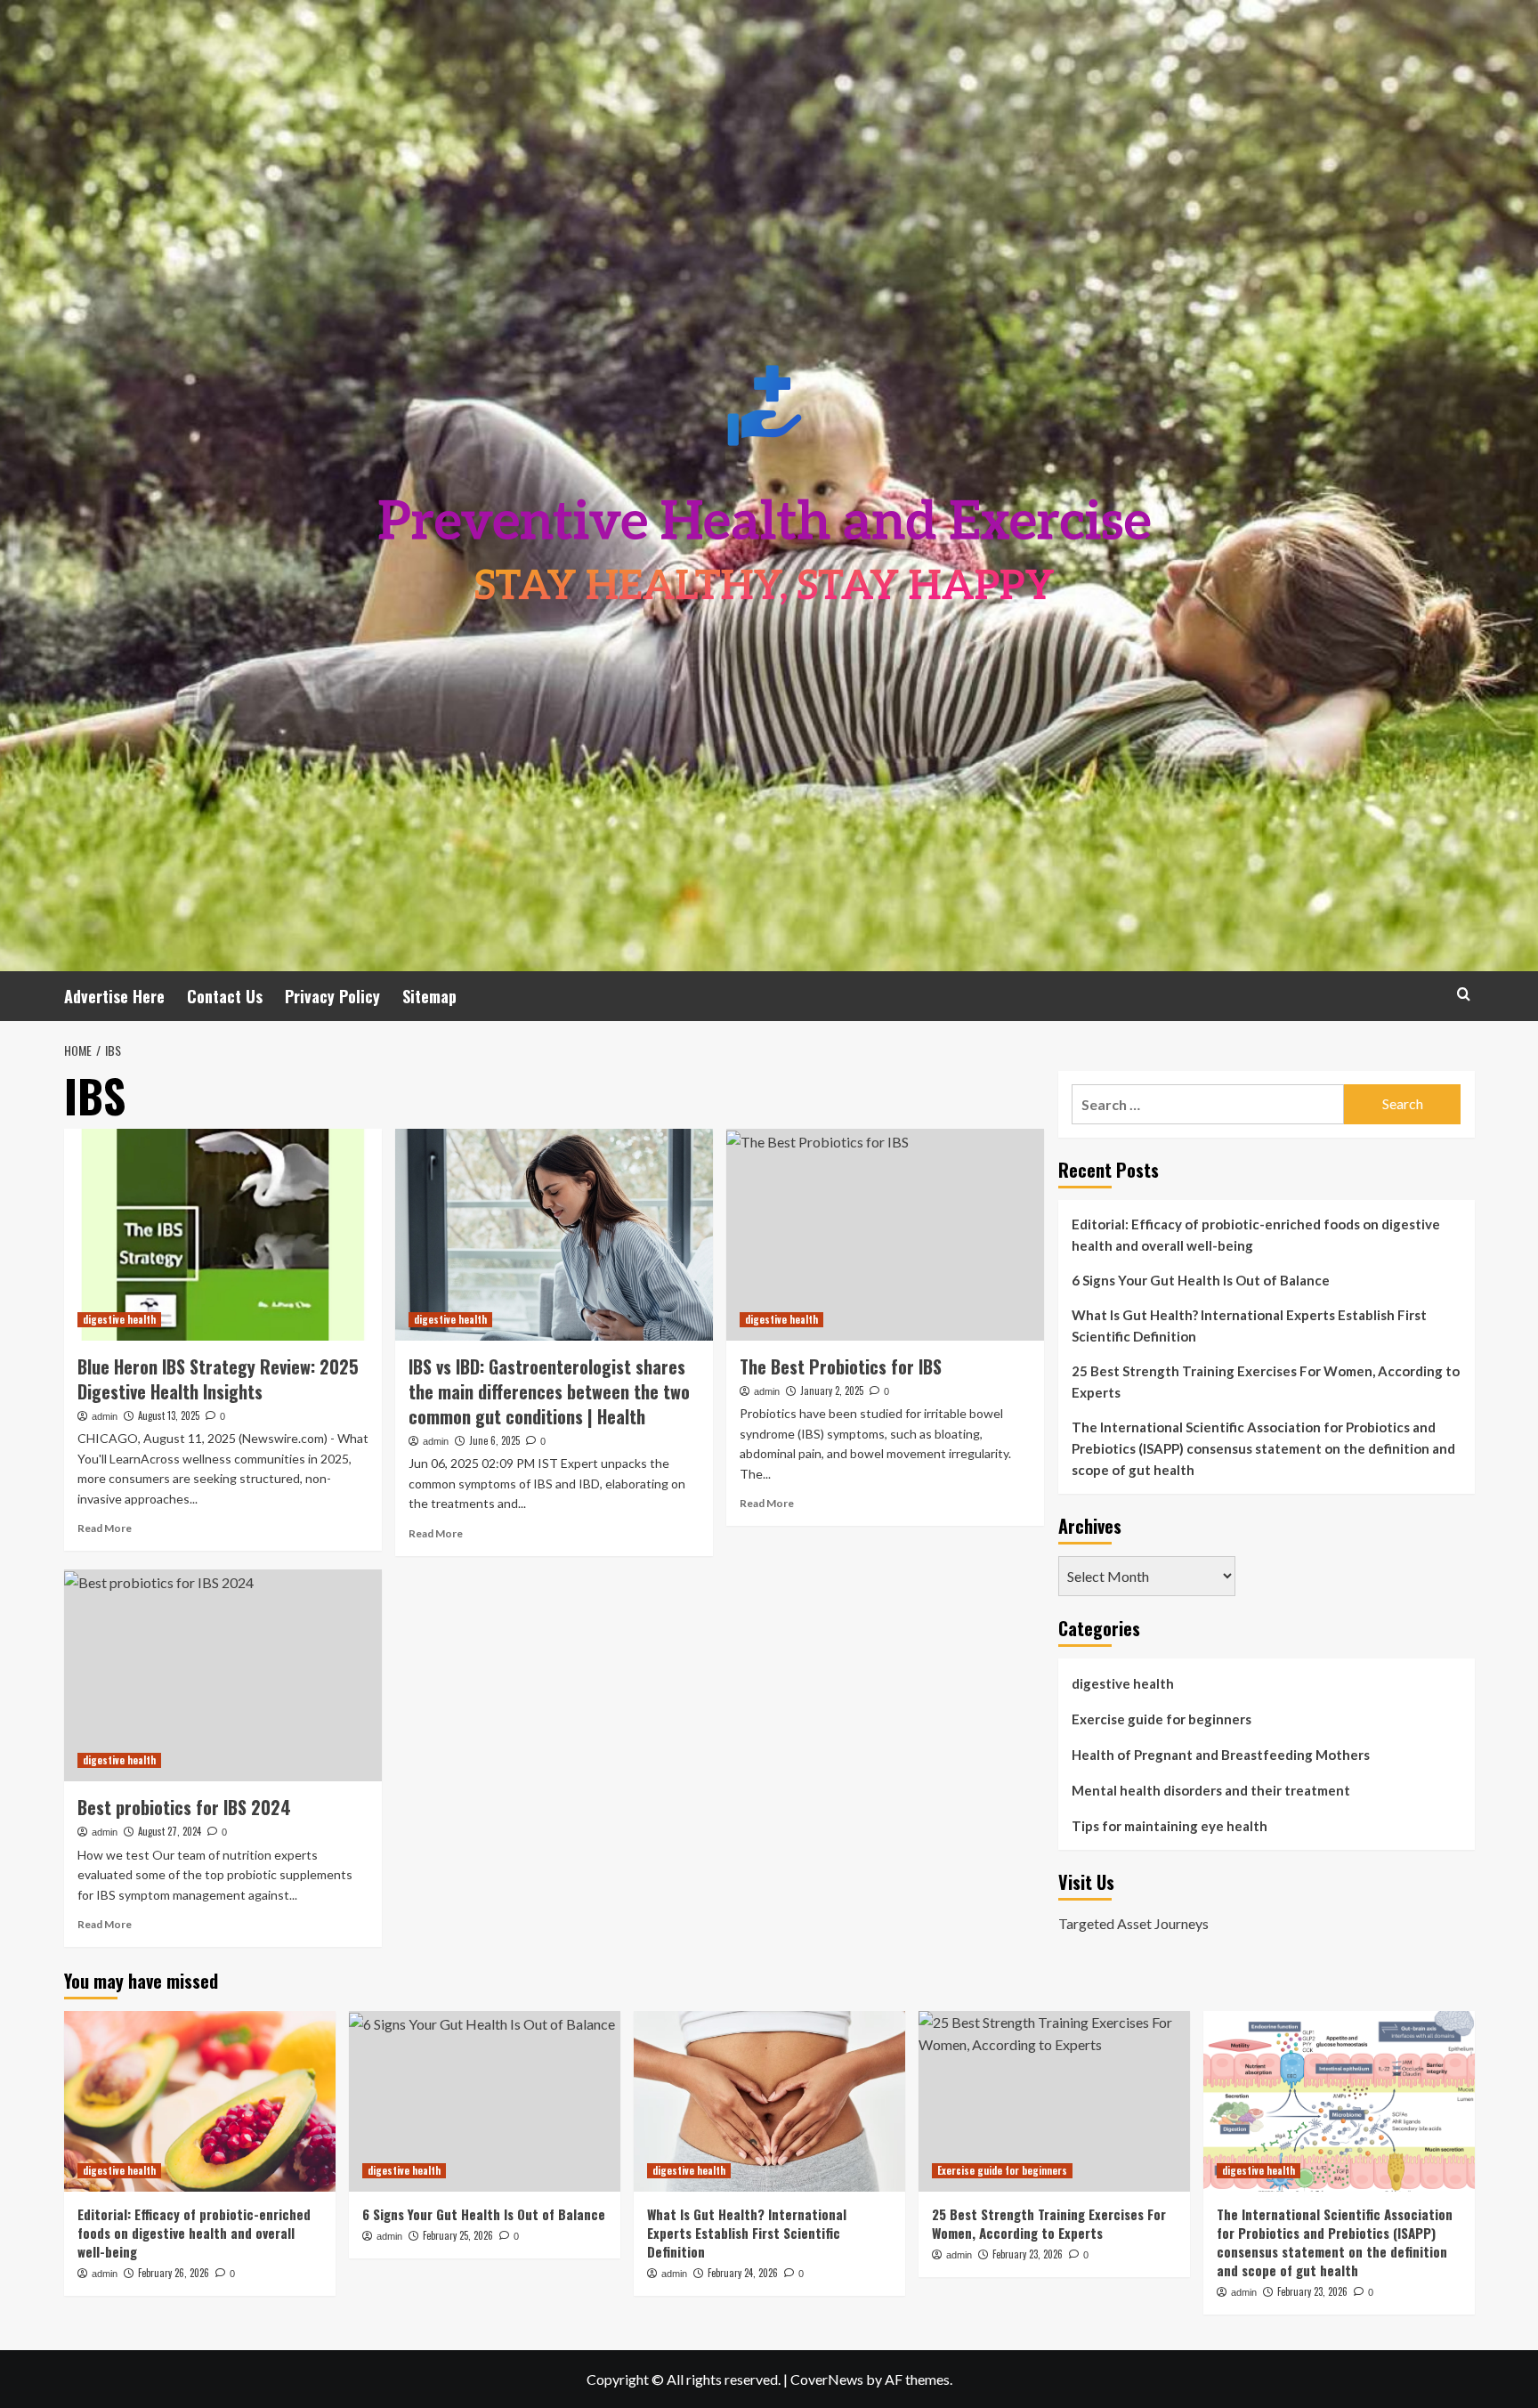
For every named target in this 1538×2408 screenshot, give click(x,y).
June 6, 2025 (494, 1440)
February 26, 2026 (174, 2273)
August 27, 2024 (170, 1831)
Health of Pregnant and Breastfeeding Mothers (1221, 1755)
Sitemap (429, 996)
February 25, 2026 (458, 2235)
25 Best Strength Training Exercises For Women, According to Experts (1266, 1382)
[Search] (1464, 994)
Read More (105, 1528)
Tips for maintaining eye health (1170, 1826)
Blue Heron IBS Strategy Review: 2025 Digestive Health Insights (218, 1379)
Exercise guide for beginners (1162, 1719)
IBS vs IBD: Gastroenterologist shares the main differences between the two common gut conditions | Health (549, 1391)
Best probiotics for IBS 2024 (184, 1807)
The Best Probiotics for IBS (841, 1366)
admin (105, 1416)
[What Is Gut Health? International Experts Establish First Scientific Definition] (769, 2101)
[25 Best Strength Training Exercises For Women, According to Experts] (1054, 2101)
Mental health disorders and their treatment (1211, 1790)
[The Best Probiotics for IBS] (885, 1235)
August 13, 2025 (169, 1415)
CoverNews (827, 2379)
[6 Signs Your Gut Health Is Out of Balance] (485, 2101)
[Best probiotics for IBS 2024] (223, 1675)
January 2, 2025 (832, 1390)
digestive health (119, 1319)
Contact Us (225, 996)
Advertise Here (114, 996)
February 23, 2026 (1028, 2254)
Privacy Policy (332, 996)
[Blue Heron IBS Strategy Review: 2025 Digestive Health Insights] (223, 1235)
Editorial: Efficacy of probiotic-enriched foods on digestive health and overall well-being (1256, 1235)
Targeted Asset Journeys (1133, 1923)
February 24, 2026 (743, 2273)
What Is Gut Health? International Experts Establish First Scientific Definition (1249, 1326)
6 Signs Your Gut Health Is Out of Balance (1201, 1280)
